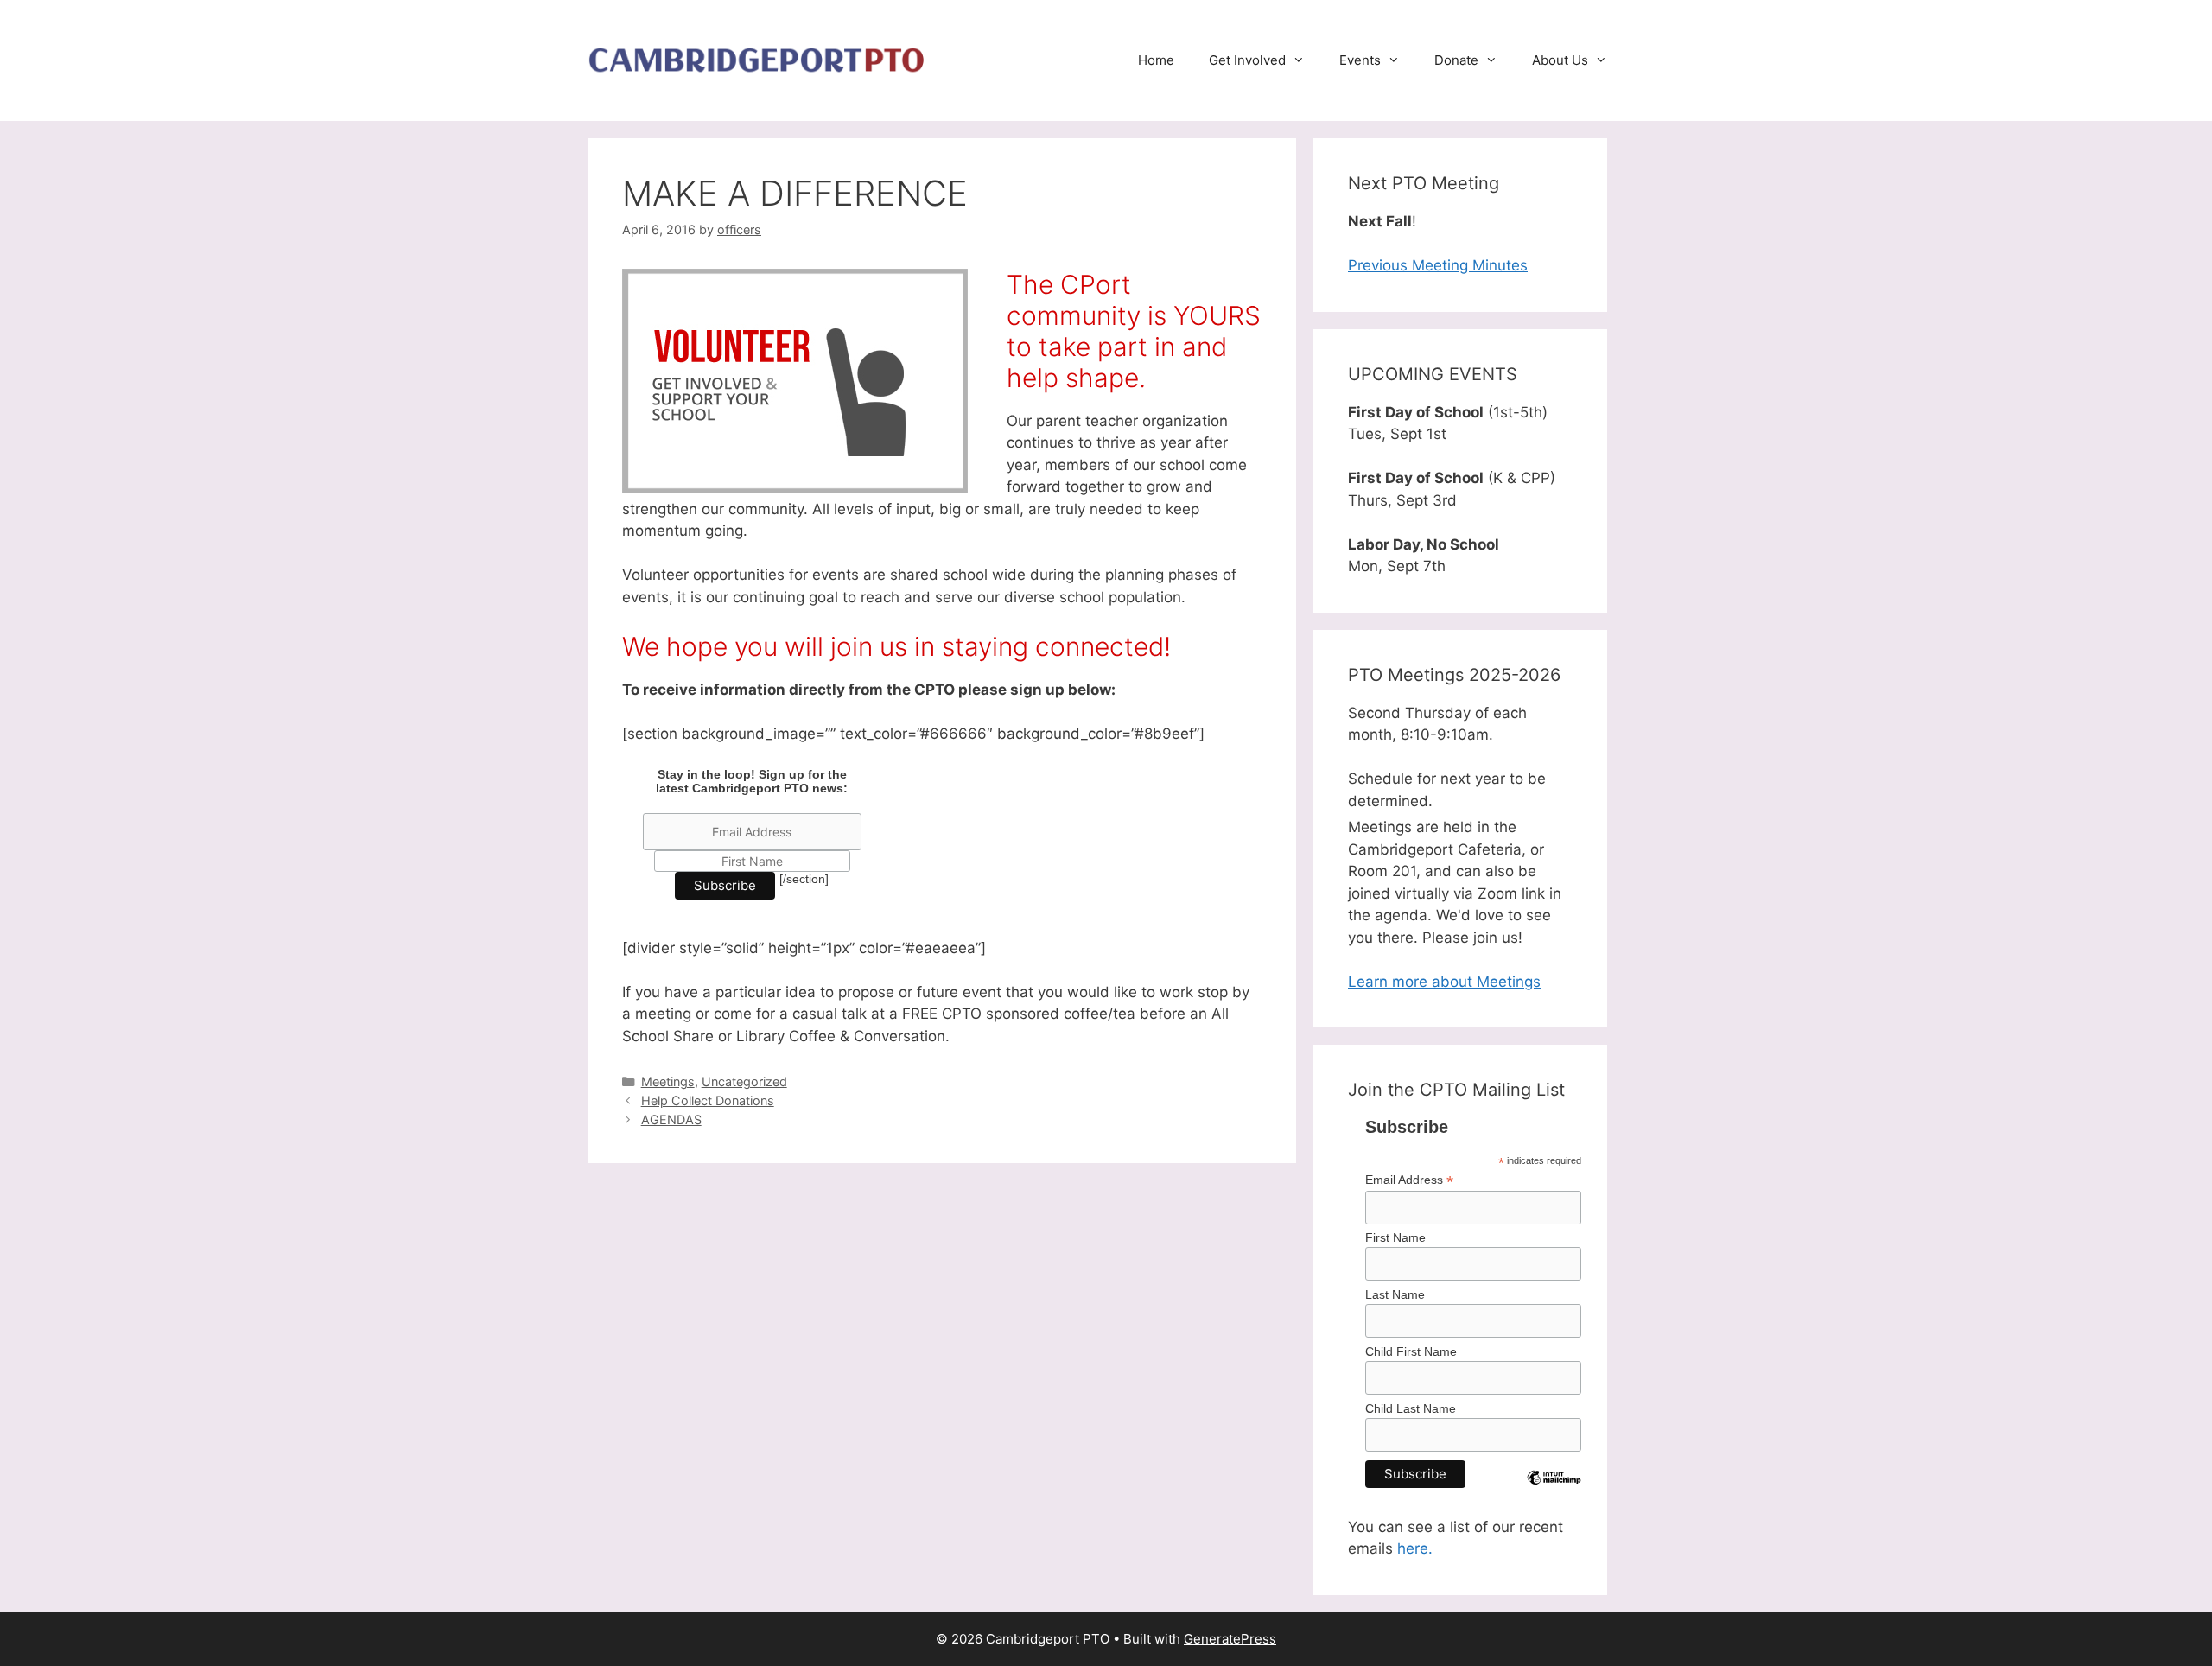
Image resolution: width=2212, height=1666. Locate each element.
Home (1156, 60)
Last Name (1395, 1294)
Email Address (1409, 1180)
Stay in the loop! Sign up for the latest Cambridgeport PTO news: (752, 781)
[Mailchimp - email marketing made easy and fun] (1554, 1492)
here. (1415, 1548)
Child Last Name (1411, 1408)
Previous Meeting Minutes (1438, 265)
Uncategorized (744, 1081)
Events (1360, 60)
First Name (1395, 1237)
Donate (1456, 60)
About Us (1560, 60)
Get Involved (1247, 60)
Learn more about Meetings (1444, 982)
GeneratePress (1230, 1639)
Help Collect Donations (708, 1100)
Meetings (668, 1081)
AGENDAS (671, 1119)
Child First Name (1411, 1351)
